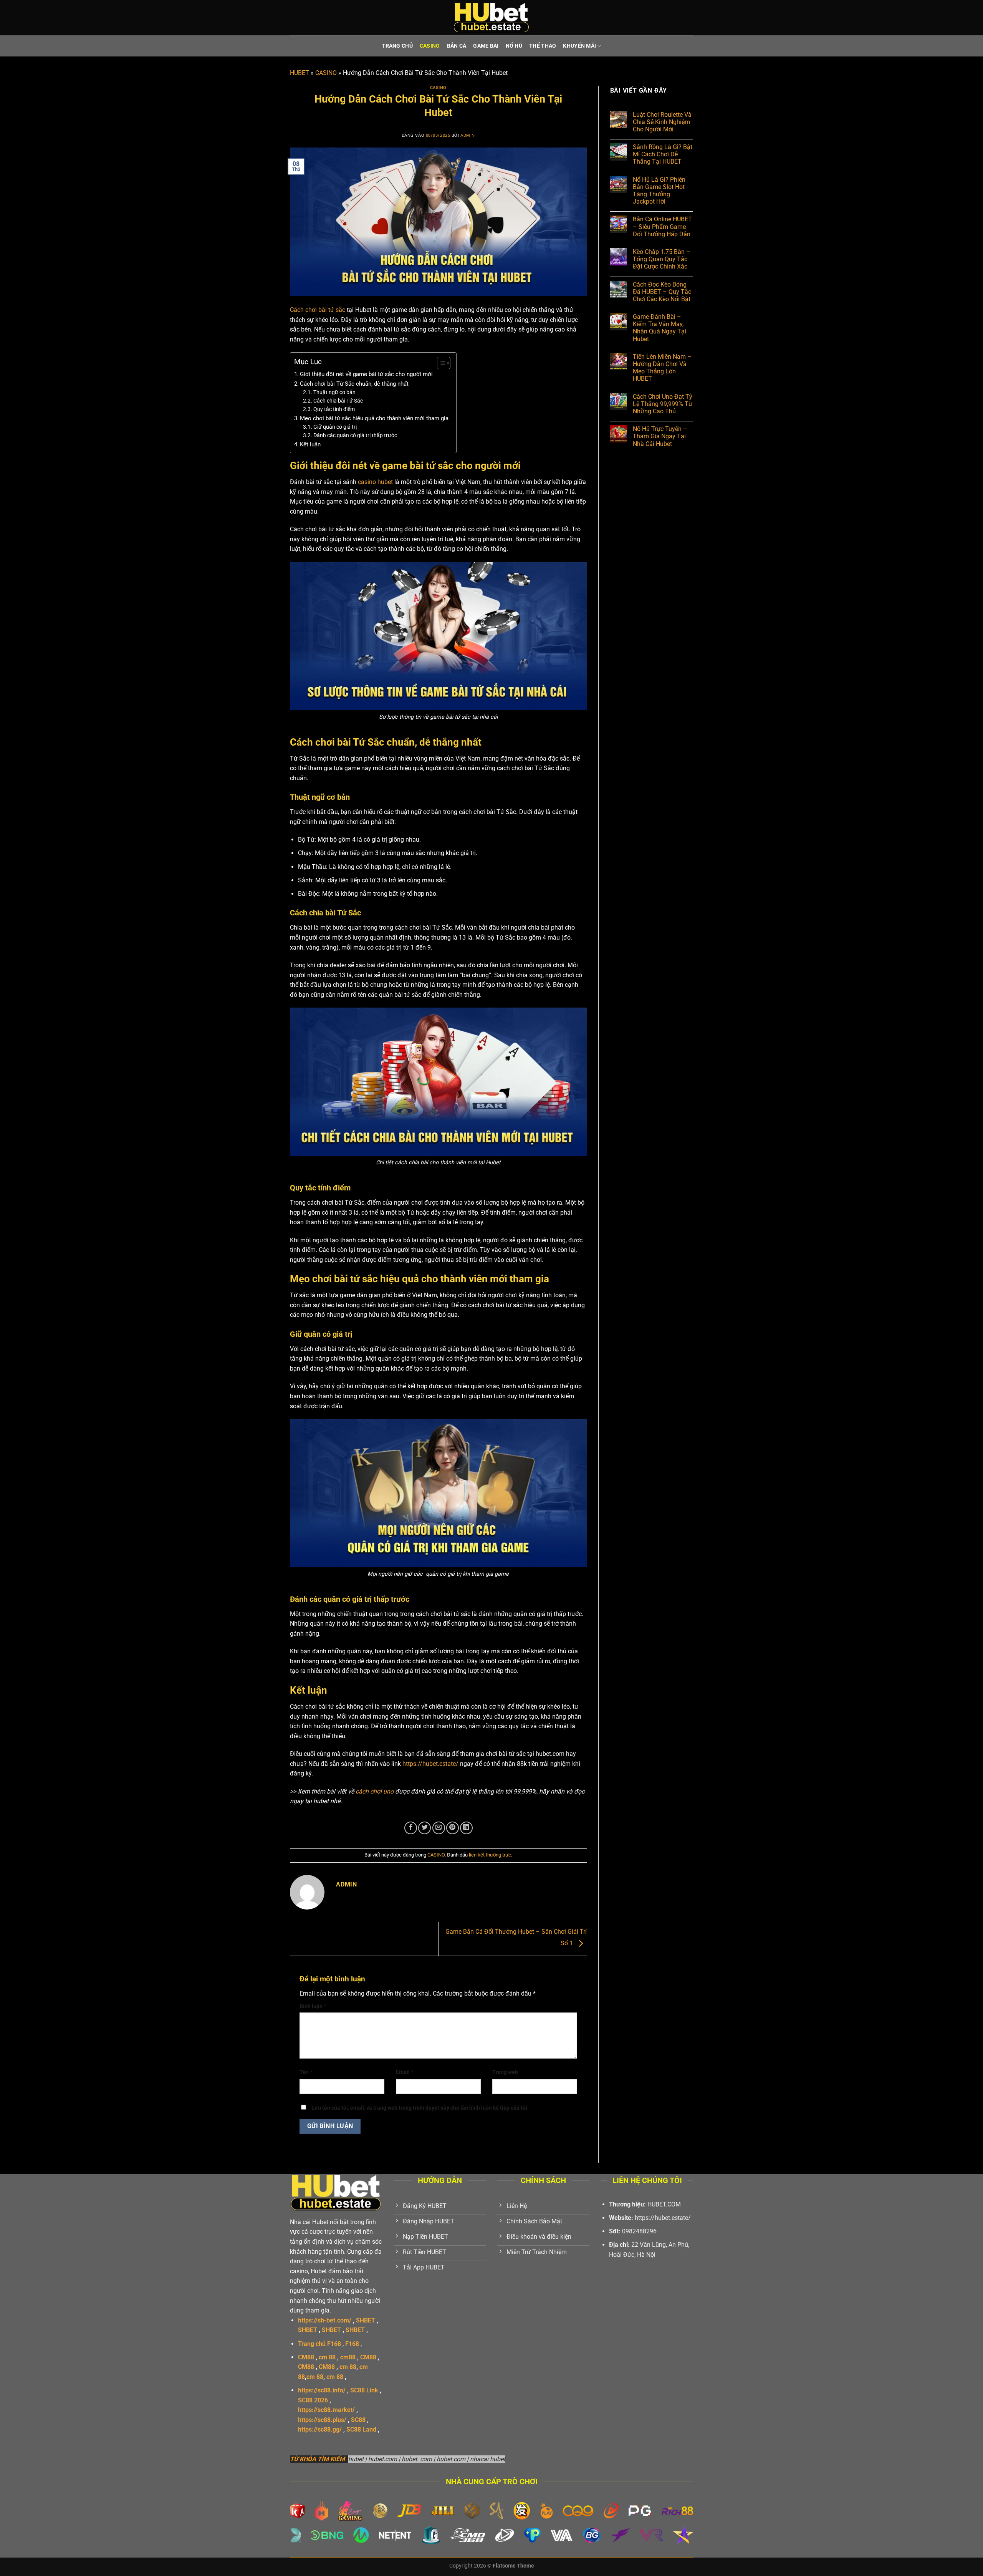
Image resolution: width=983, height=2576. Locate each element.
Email (405, 2072)
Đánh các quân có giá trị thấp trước (355, 435)
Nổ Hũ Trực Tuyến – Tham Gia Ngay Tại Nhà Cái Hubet (660, 436)
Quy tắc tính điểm (334, 409)
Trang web (505, 2072)
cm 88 (327, 2357)
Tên (306, 2072)
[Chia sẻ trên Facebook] (411, 1828)
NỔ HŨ (514, 46)
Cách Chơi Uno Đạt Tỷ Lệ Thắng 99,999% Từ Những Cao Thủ (663, 404)
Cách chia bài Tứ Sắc (338, 401)
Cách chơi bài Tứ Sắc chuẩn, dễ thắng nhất (354, 384)
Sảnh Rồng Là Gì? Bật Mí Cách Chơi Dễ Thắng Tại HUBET (663, 154)
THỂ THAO (543, 46)
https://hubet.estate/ (430, 1764)
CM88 (306, 2357)
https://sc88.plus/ (322, 2420)
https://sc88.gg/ (320, 2429)
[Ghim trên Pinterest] (453, 1828)
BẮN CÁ (457, 46)
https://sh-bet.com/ (325, 2320)
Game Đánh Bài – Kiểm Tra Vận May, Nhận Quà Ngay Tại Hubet (659, 328)
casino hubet (375, 482)
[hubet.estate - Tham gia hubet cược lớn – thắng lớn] (491, 18)
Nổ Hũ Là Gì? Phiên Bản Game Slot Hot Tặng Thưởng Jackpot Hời (659, 191)
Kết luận (310, 444)
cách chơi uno (375, 1791)
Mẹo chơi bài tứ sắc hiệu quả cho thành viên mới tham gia (374, 418)
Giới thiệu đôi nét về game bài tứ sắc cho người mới (366, 374)
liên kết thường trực (490, 1855)
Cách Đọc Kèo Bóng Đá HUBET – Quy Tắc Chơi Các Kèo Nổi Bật (662, 292)
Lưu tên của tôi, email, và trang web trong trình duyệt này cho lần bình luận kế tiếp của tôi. (420, 2108)
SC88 (358, 2420)
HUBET (300, 73)
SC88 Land (361, 2429)
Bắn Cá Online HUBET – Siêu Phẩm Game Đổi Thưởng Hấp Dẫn (662, 226)
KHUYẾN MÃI (579, 46)
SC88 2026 (313, 2400)
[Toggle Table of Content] (440, 363)
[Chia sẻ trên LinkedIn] (466, 1828)
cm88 (348, 2357)
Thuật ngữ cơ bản (334, 392)
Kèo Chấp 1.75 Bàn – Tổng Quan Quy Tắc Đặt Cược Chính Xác (662, 259)
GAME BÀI (486, 46)
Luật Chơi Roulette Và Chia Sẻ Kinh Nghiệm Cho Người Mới (662, 122)
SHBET (366, 2320)
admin (468, 135)
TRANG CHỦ (397, 46)
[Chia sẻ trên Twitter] (424, 1828)
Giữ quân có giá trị (335, 427)
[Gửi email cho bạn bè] (439, 1828)
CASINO (430, 46)
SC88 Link (364, 2390)
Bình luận (313, 2006)
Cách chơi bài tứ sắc (318, 310)
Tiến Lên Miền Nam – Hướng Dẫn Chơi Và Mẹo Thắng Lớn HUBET (662, 368)
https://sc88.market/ (326, 2410)
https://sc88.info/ (322, 2390)
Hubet (320, 2222)
